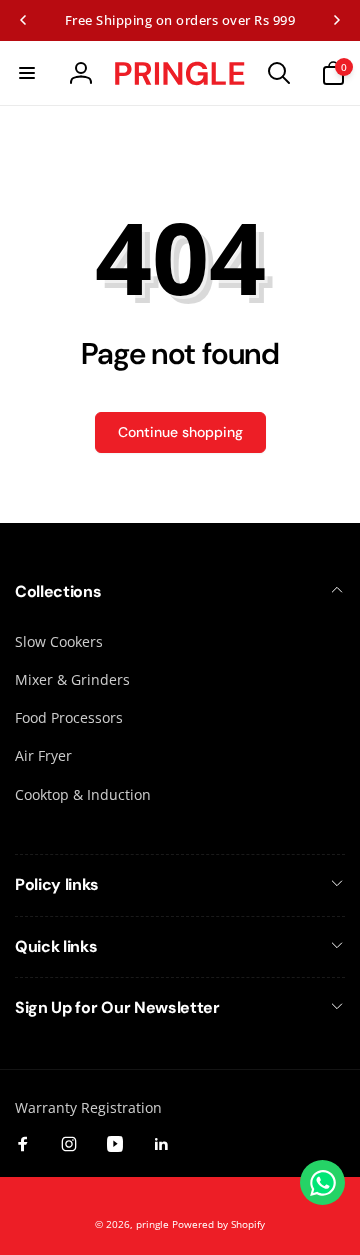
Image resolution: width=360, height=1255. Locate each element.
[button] (27, 73)
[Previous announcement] (23, 20)
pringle (152, 1224)
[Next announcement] (337, 20)
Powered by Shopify (218, 1224)
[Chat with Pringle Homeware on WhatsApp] (322, 1182)
